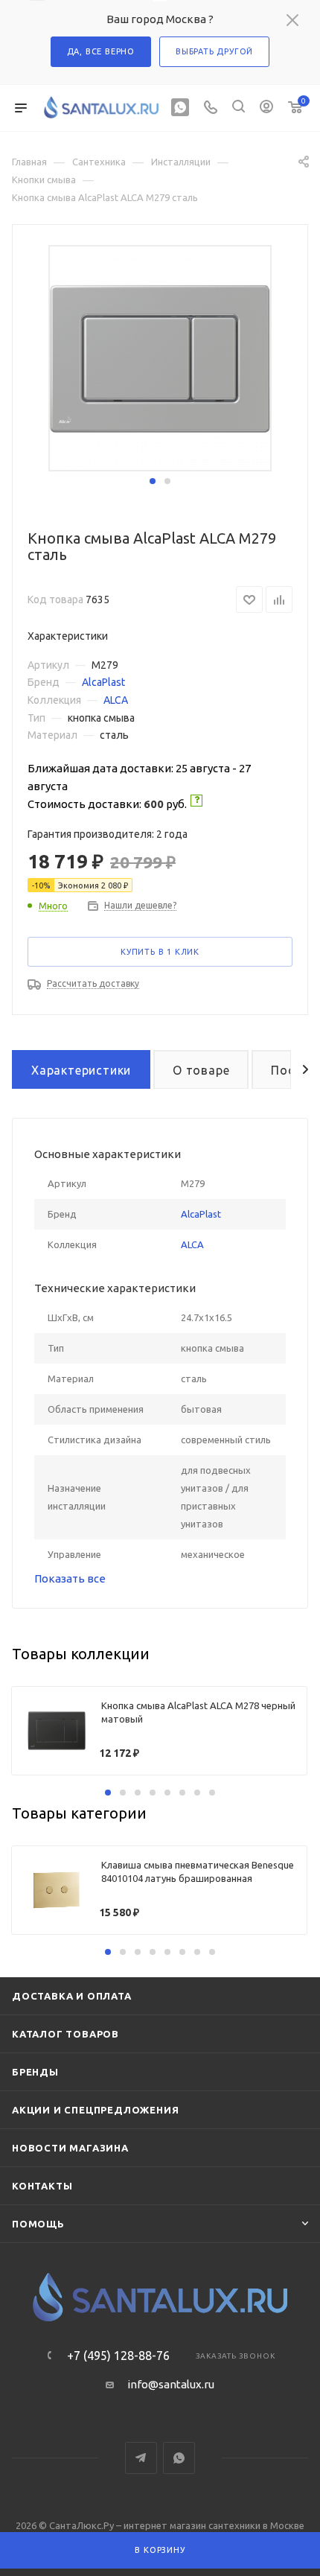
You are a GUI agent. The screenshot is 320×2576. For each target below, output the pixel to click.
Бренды (35, 2072)
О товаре (201, 1070)
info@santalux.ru (171, 2384)
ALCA (116, 700)
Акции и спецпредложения (95, 2110)
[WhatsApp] (180, 108)
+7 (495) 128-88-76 (118, 2356)
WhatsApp (179, 2458)
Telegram (141, 2458)
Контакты (42, 2186)
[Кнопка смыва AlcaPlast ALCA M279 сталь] (160, 358)
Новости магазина (70, 2148)
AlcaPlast (103, 682)
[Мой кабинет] (266, 108)
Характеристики (81, 1070)
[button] (153, 481)
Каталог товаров (65, 2034)
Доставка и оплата (72, 1996)
